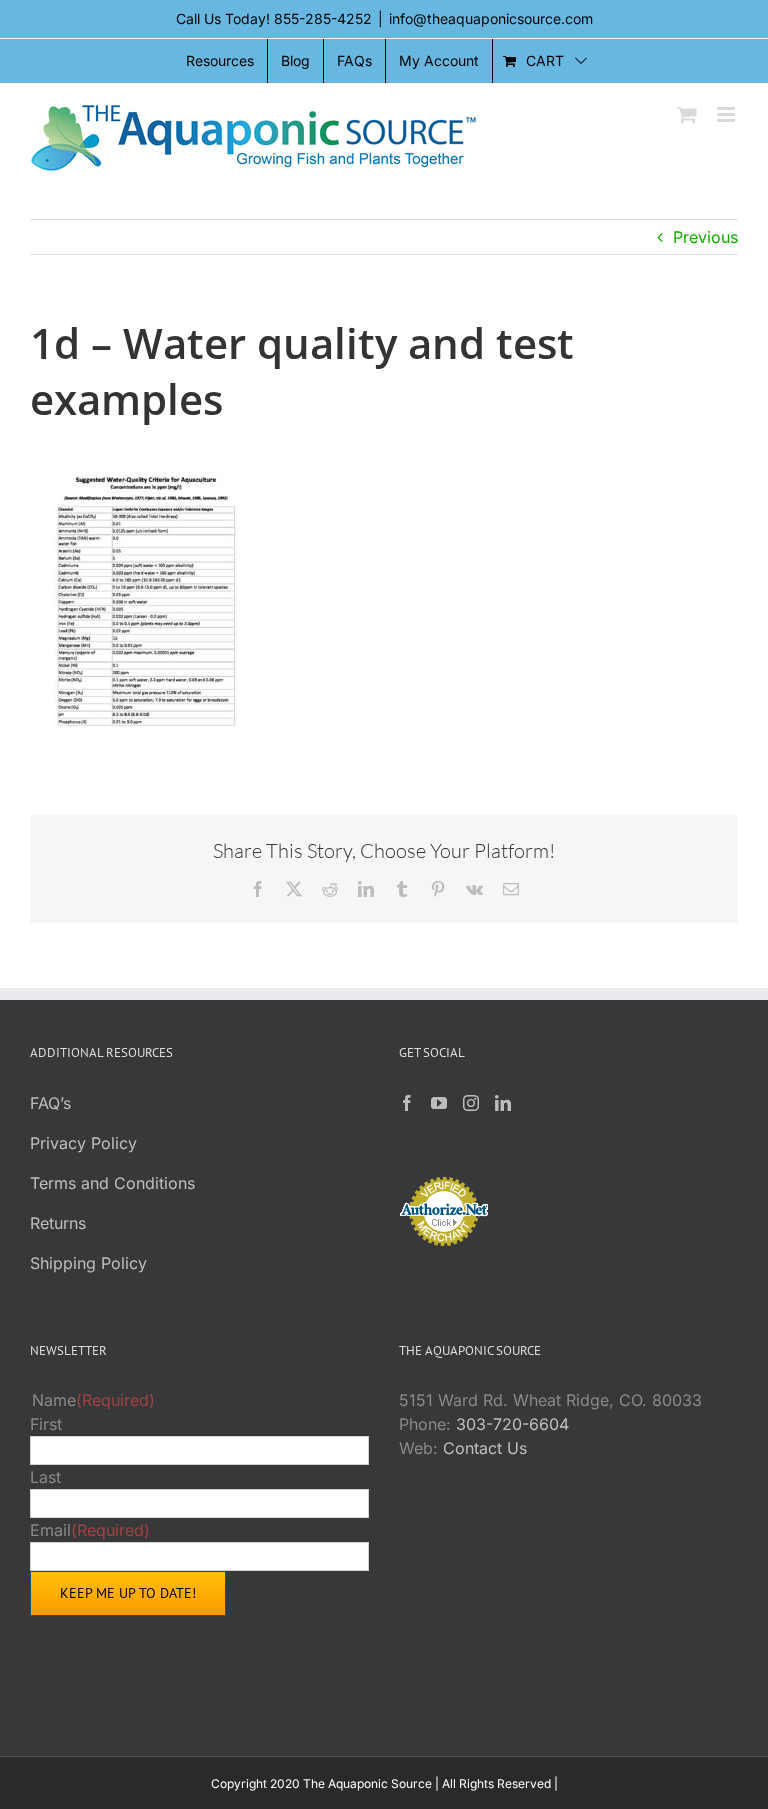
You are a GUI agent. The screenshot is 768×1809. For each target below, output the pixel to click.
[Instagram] (471, 1103)
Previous (705, 237)
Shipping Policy (88, 1263)
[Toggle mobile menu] (727, 114)
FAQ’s (50, 1103)
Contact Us (485, 1448)
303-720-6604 (512, 1424)
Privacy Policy (83, 1143)
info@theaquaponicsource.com (491, 18)
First (46, 1424)
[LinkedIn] (503, 1103)
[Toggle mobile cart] (687, 114)
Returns (58, 1223)
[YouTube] (439, 1103)
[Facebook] (407, 1103)
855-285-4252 (323, 18)
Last (45, 1477)
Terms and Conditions (112, 1183)
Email (90, 1530)
